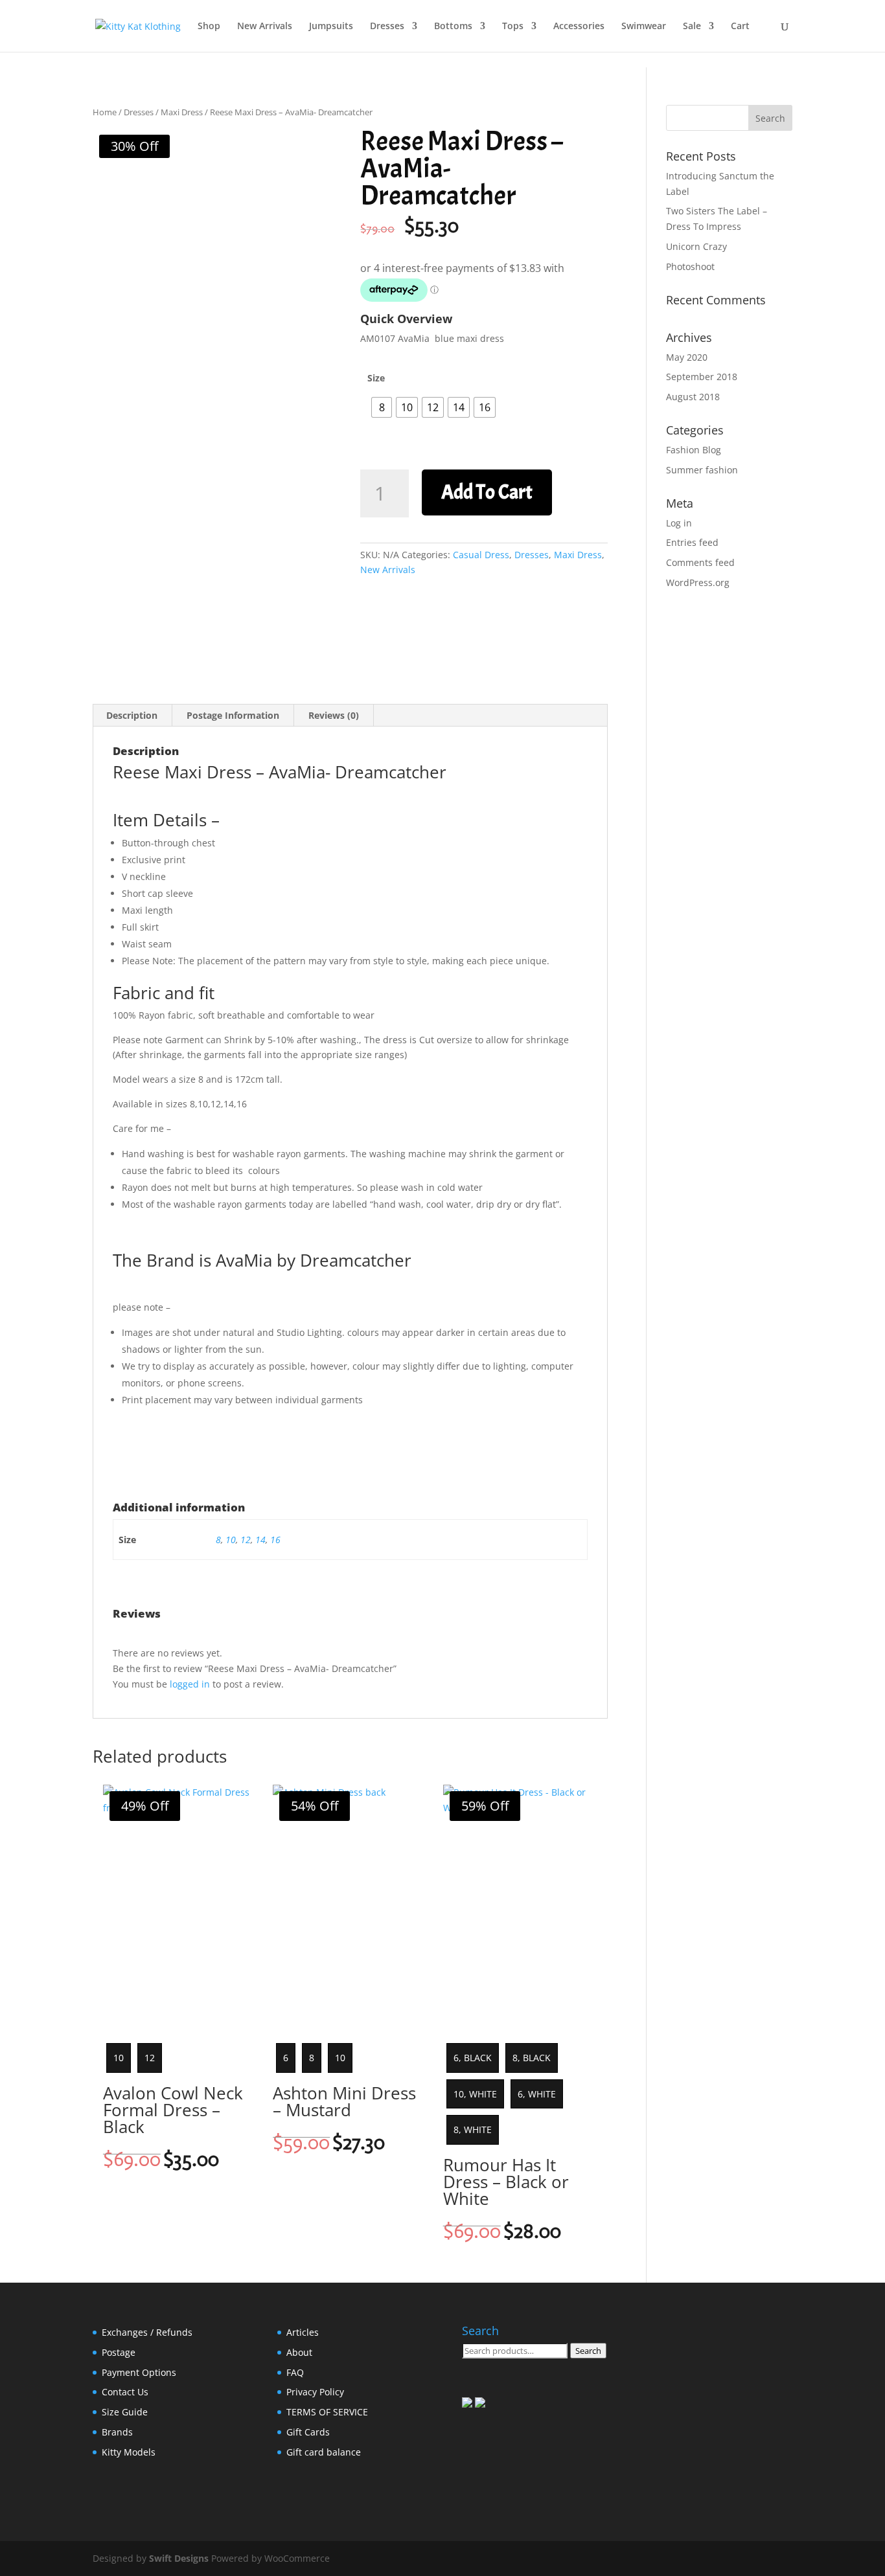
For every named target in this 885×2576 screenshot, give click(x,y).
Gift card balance (324, 2452)
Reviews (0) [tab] (334, 715)
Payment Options (139, 2372)
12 (246, 1540)
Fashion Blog (694, 450)
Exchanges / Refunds (147, 2332)
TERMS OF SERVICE (327, 2412)
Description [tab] (132, 715)
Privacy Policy (315, 2392)
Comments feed (700, 562)
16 (275, 1540)
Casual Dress (481, 555)
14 (260, 1540)
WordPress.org (698, 582)
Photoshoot (690, 266)
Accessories (579, 27)
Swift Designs (179, 2558)
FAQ (295, 2372)
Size (376, 378)
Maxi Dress (182, 112)
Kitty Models (129, 2452)
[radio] (382, 407)
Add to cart (487, 492)
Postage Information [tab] (233, 715)
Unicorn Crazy (696, 246)
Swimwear (644, 27)
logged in (190, 1684)
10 (231, 1540)
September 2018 (702, 377)
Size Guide (125, 2412)
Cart (740, 27)
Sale (692, 27)
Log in (679, 523)
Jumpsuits (331, 27)
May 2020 (687, 357)
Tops (513, 27)
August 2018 (693, 397)
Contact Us (125, 2392)
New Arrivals (265, 27)
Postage (119, 2352)
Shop (209, 27)
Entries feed (692, 542)
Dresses (387, 27)
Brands (117, 2432)
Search (588, 2351)
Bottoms (453, 27)
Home (105, 112)
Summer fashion (702, 470)
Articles (303, 2332)
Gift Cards (308, 2432)
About (299, 2352)
